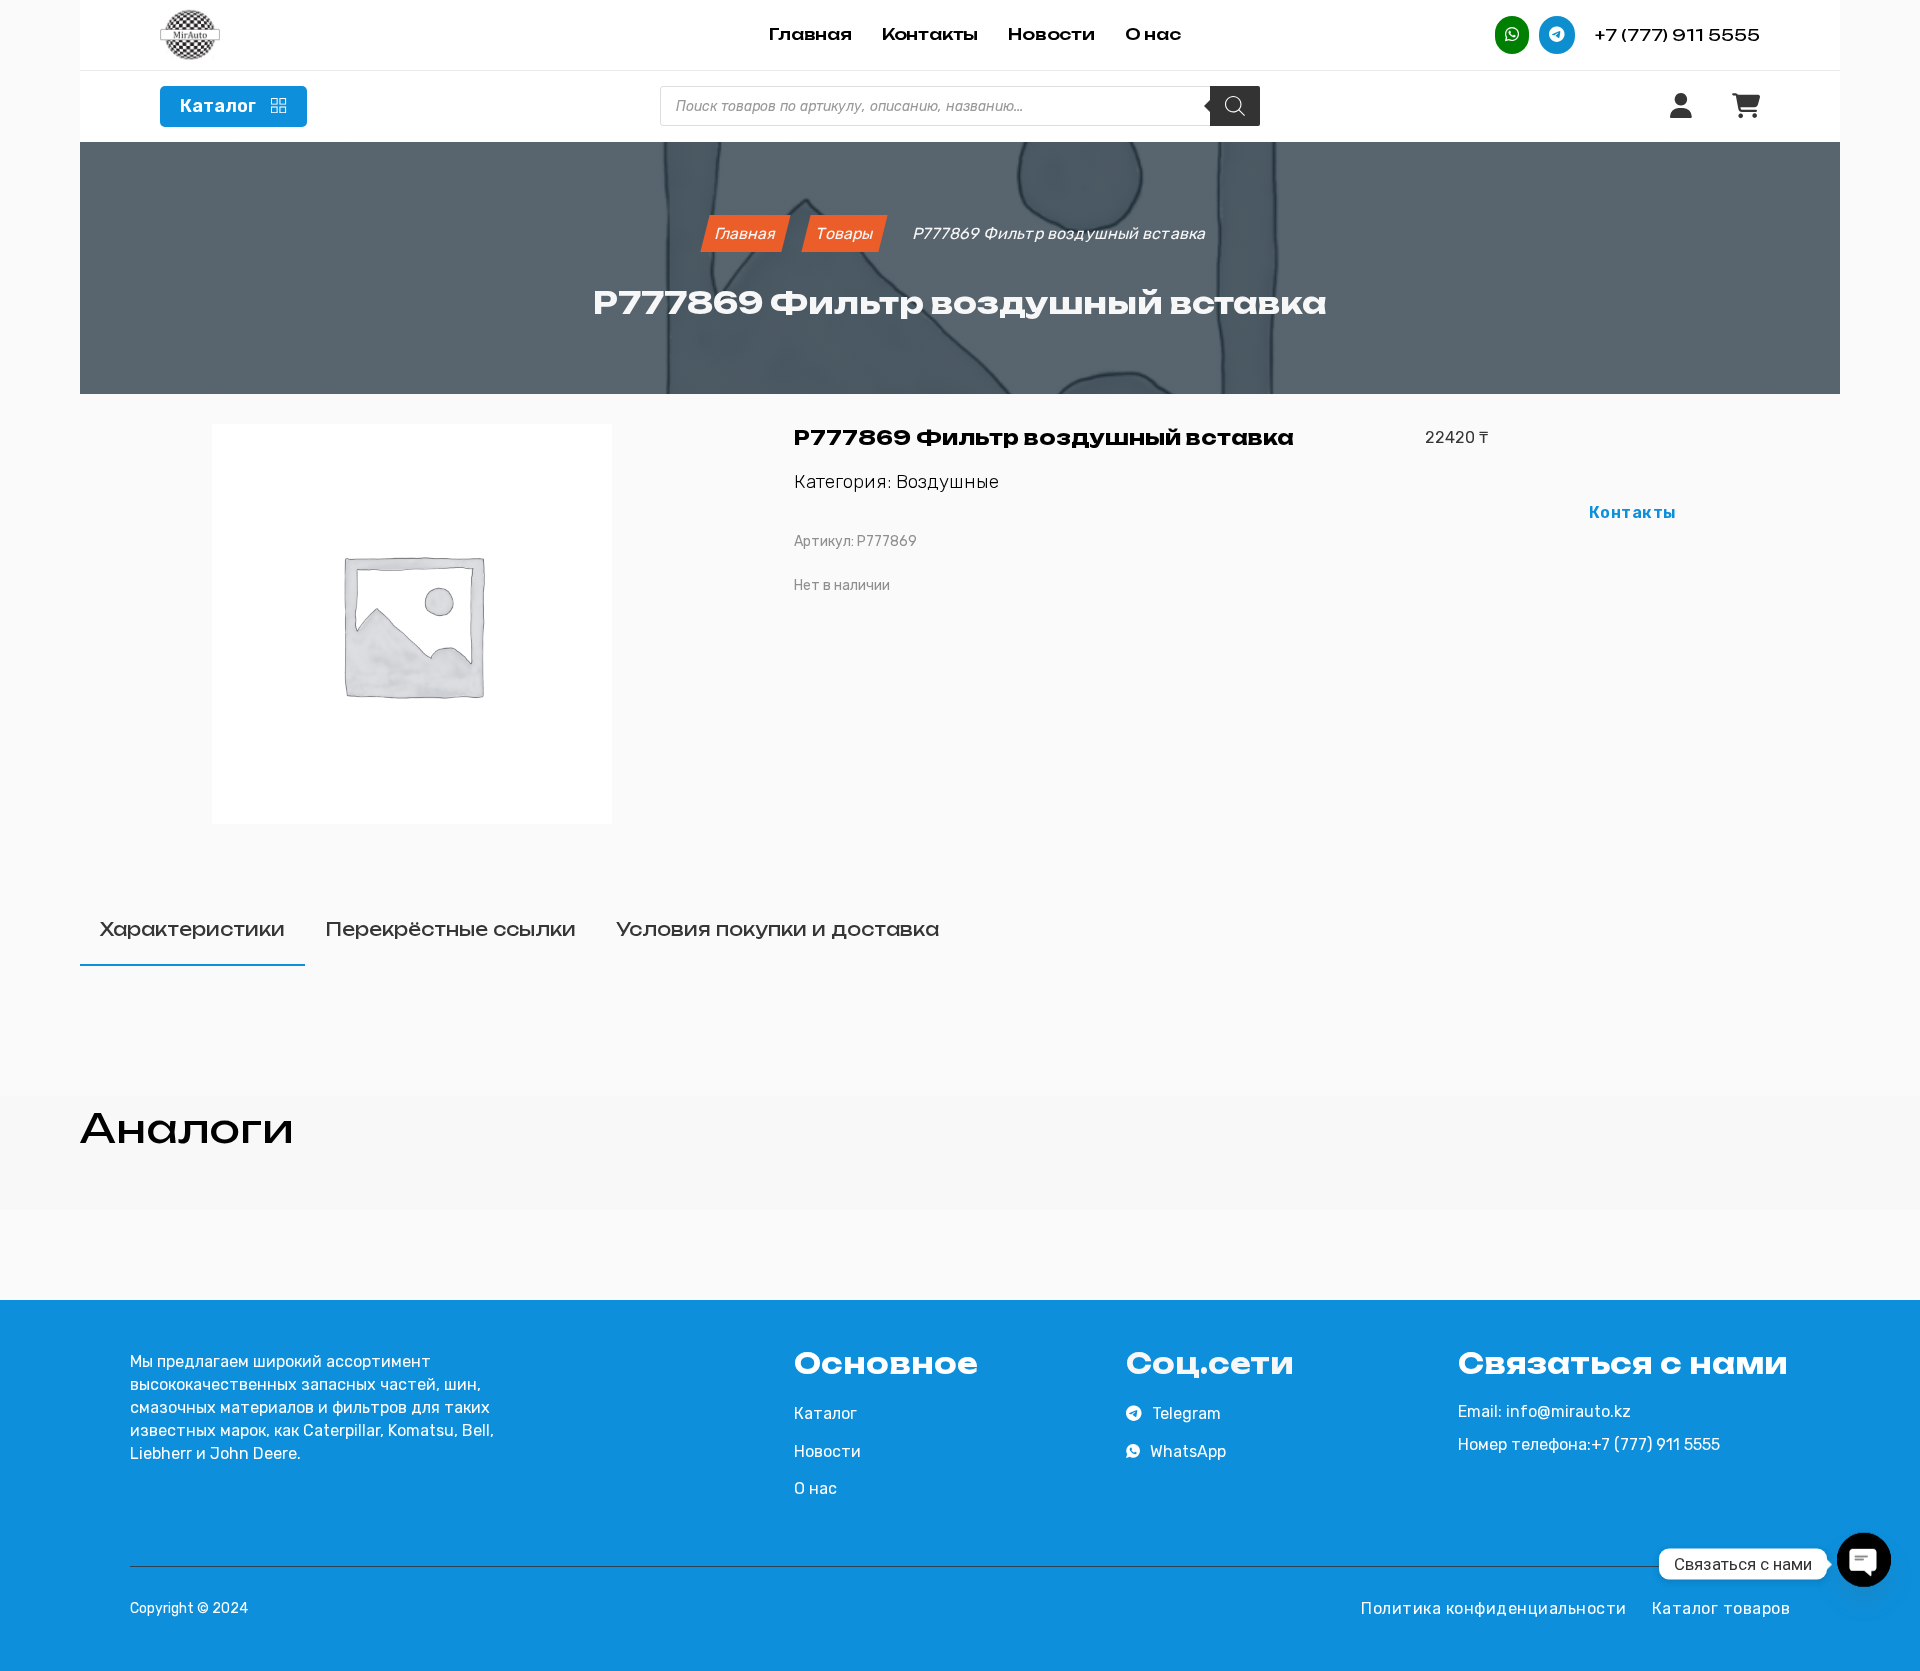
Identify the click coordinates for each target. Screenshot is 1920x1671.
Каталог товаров (1721, 1608)
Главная (810, 34)
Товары (844, 233)
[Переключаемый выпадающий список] (279, 106)
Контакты (930, 34)
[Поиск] (1235, 106)
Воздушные (947, 481)
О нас (1153, 34)
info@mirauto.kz (1568, 1411)
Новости (1051, 34)
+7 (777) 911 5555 (1677, 35)
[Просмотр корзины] (1746, 106)
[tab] (192, 930)
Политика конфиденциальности (1494, 1608)
